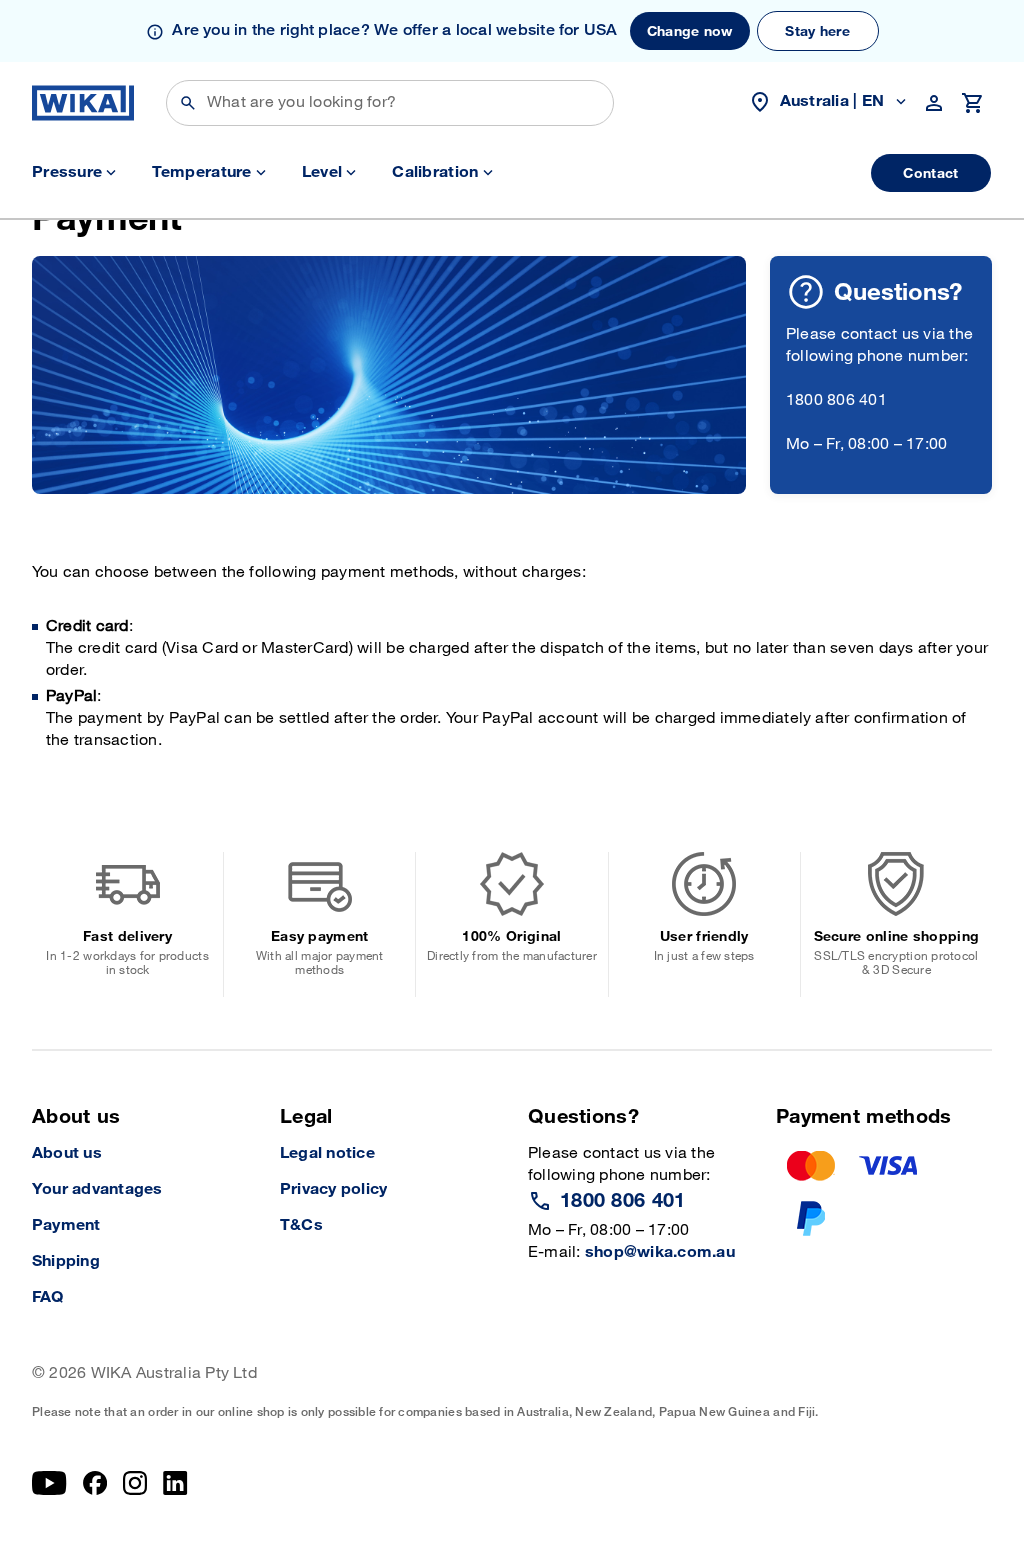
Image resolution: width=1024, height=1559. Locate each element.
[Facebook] (95, 1483)
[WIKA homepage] (83, 103)
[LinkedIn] (175, 1483)
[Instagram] (135, 1483)
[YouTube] (49, 1483)
